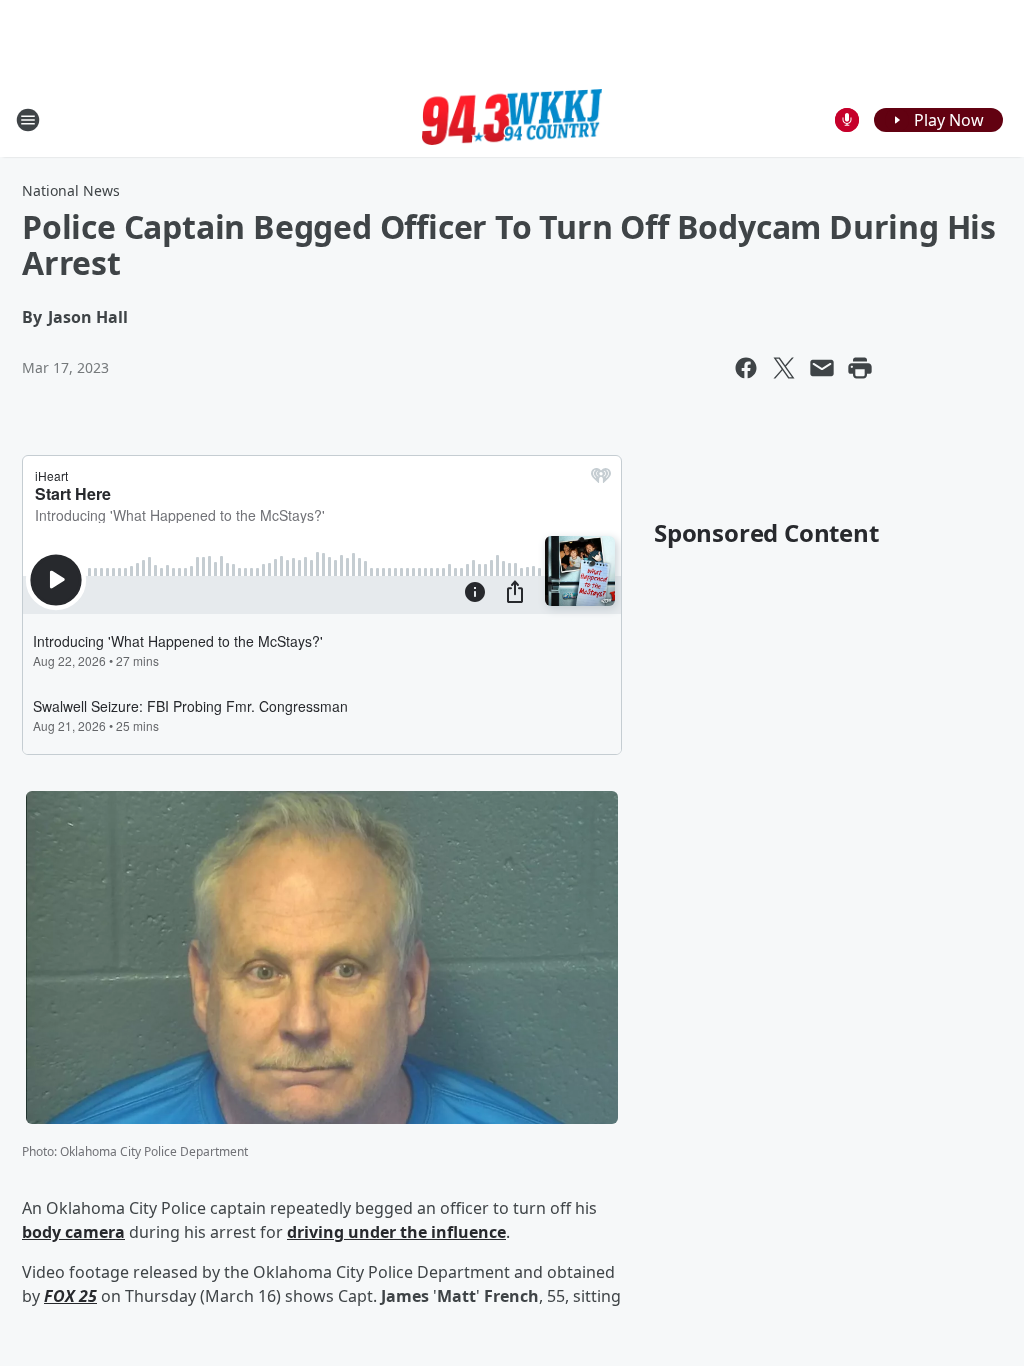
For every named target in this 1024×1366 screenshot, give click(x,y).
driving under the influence (396, 1232)
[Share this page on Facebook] (746, 368)
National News (71, 190)
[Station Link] (512, 120)
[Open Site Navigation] (28, 120)
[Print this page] (860, 368)
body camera (73, 1232)
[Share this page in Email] (822, 368)
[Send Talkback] (847, 120)
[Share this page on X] (784, 368)
